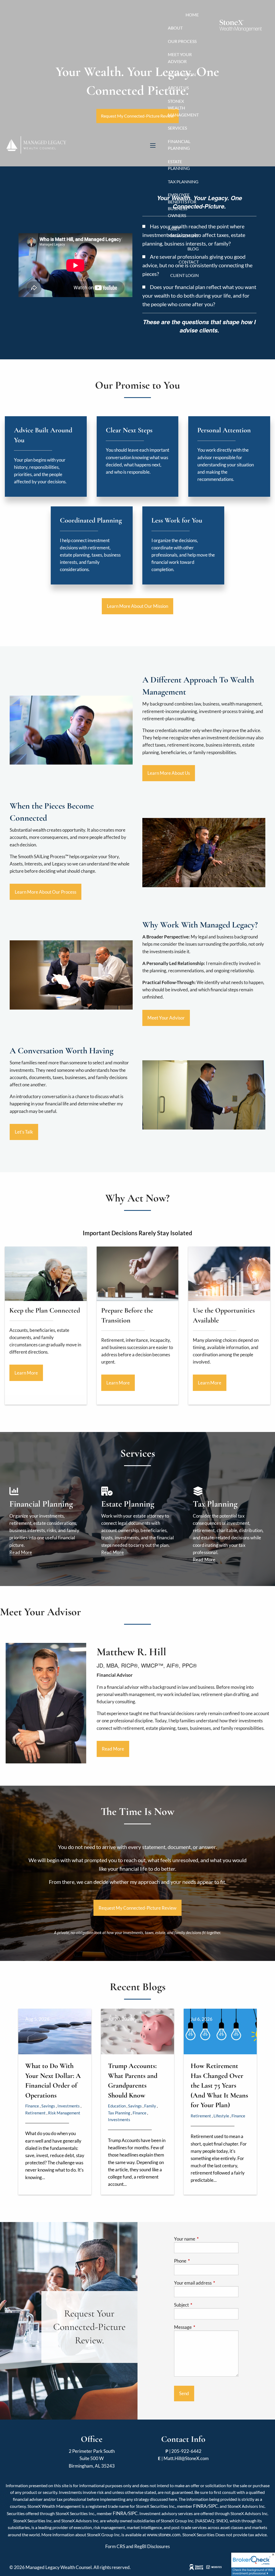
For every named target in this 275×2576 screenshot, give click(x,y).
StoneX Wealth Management (183, 108)
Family (150, 2106)
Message (204, 2327)
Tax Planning (183, 182)
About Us (178, 88)
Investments (69, 2106)
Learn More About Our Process (46, 892)
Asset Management (183, 232)
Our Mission (182, 74)
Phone (201, 2261)
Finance (32, 2106)
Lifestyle (221, 2116)
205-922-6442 (186, 2451)
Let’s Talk (24, 1132)
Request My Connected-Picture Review (137, 1908)
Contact (189, 262)
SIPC (213, 2506)
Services (177, 128)
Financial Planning (179, 145)
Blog (193, 249)
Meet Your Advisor (180, 58)
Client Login (184, 275)
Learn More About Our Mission (137, 606)
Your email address (206, 2283)
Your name (205, 2239)
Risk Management (64, 2113)
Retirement (35, 2113)
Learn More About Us (169, 773)
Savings (48, 2106)
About (175, 28)
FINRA (200, 2506)
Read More (21, 1552)
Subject (202, 2305)
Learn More (26, 1373)
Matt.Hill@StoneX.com (186, 2458)
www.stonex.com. (164, 2535)
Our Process (182, 41)
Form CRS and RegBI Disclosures (137, 2546)
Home (192, 15)
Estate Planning (179, 165)
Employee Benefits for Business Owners (182, 205)
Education (117, 2106)
